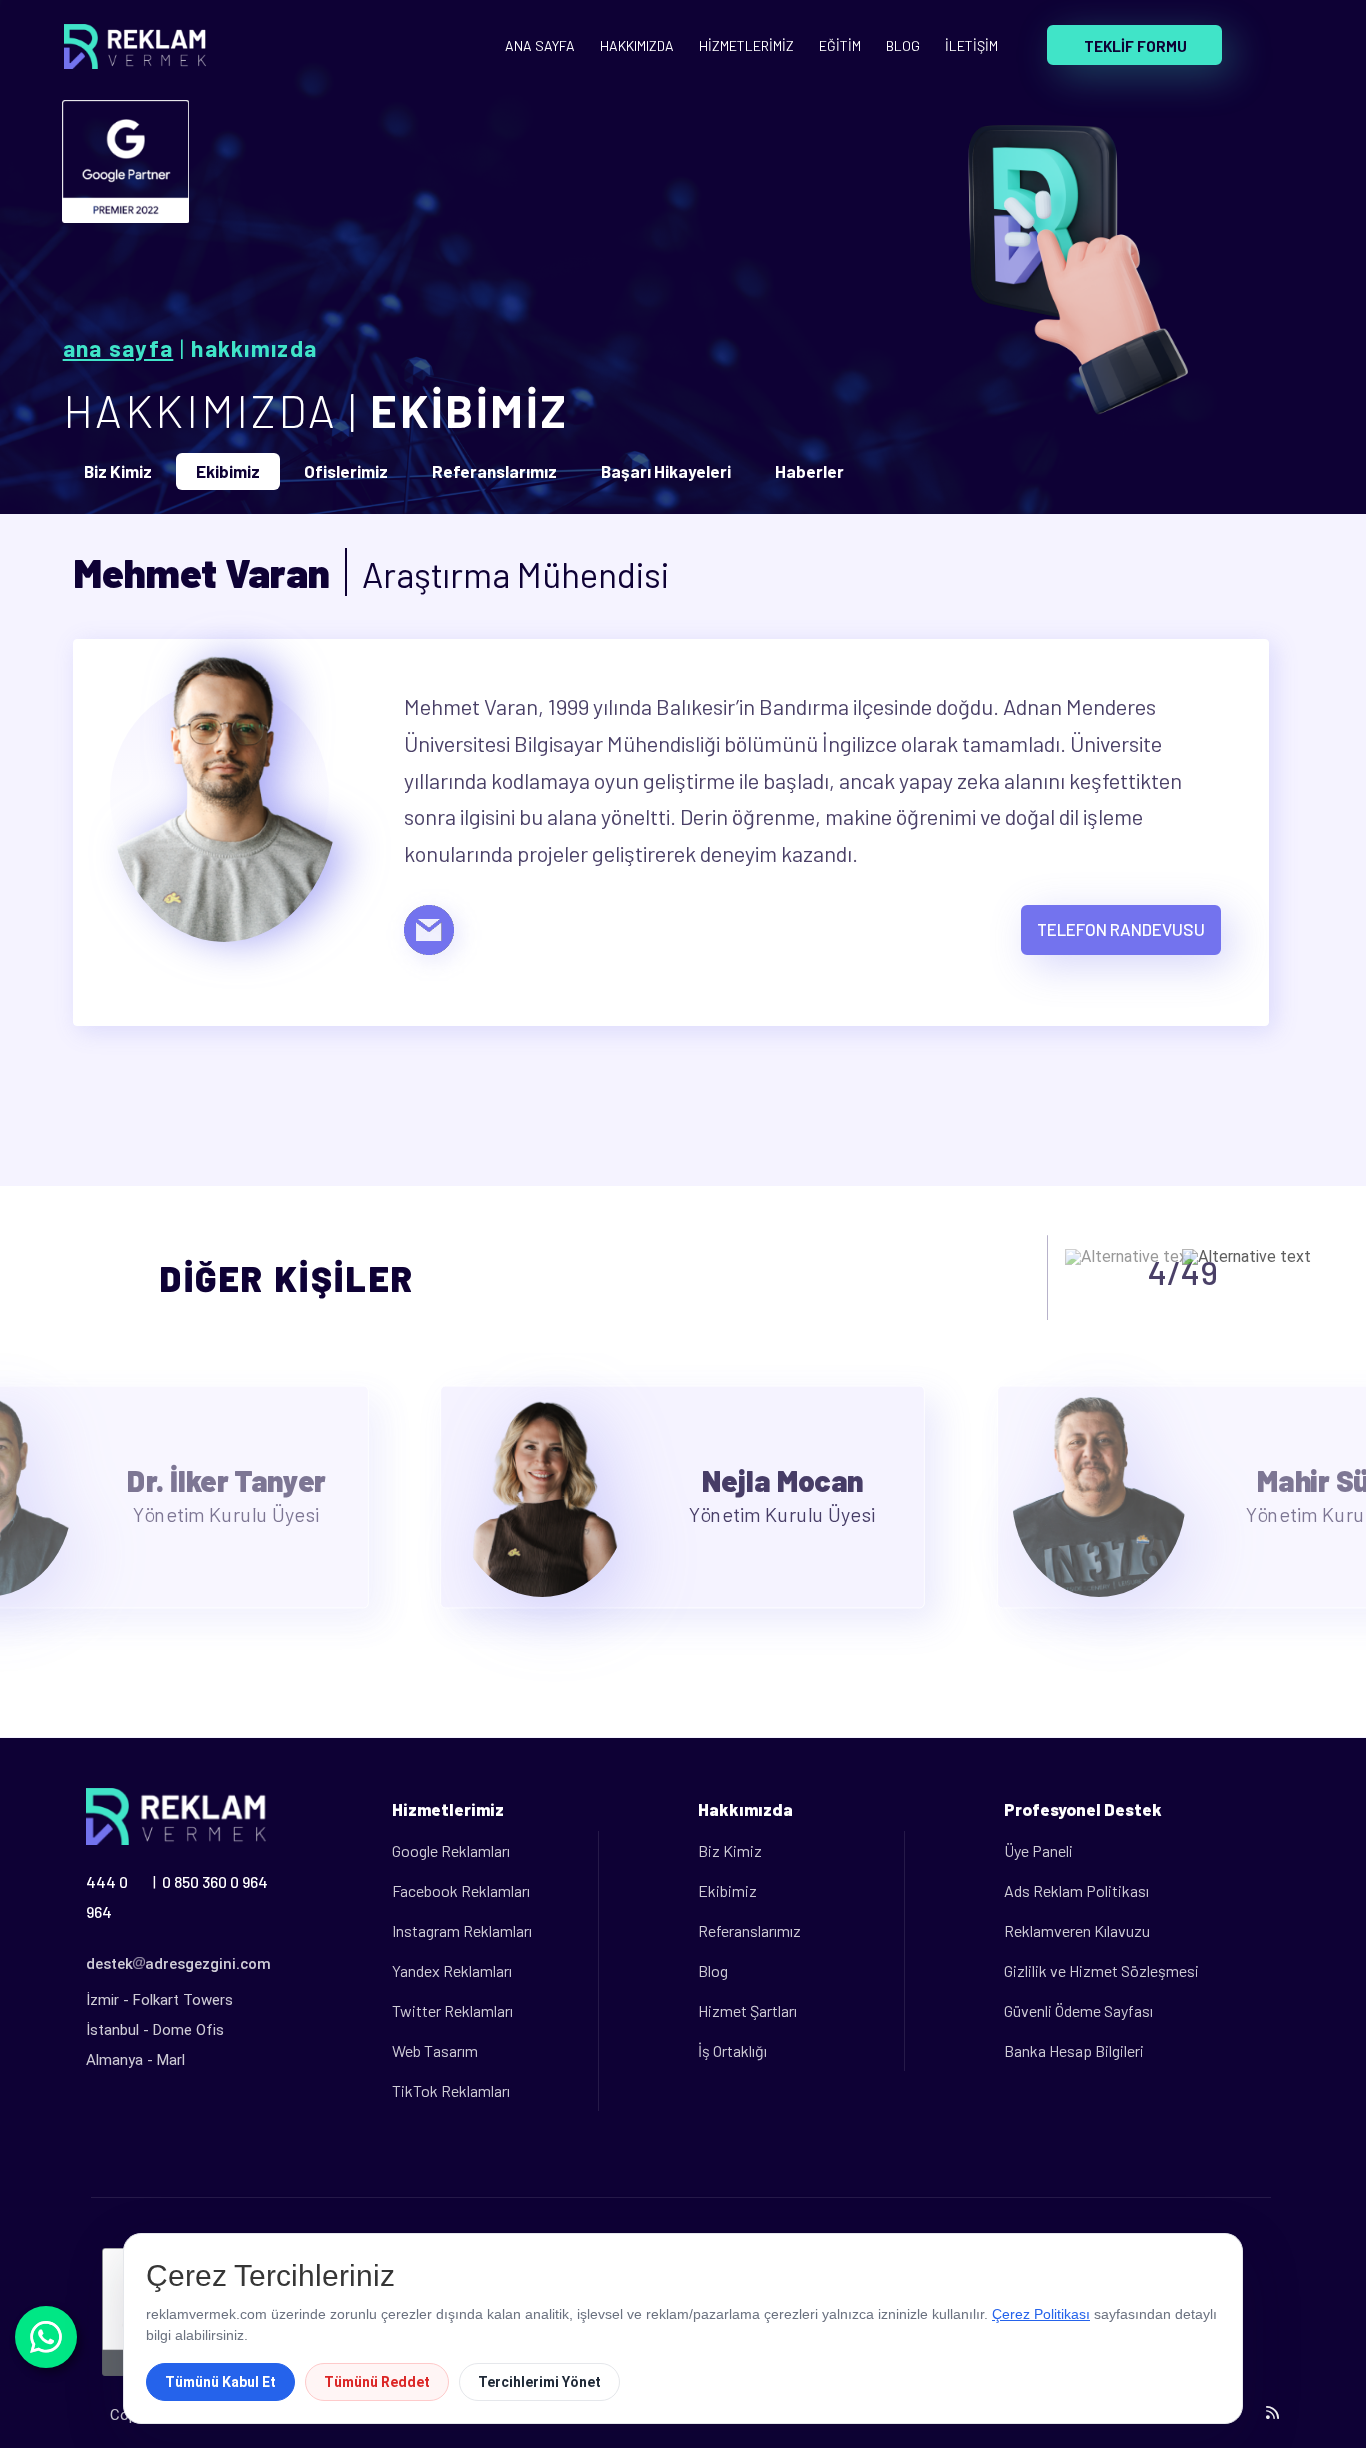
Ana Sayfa (118, 348)
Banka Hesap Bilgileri (1074, 2050)
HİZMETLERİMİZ (746, 45)
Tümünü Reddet (377, 2382)
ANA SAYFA (540, 45)
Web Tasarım (435, 2050)
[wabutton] (46, 2337)
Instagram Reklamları (462, 1930)
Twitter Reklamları (452, 2010)
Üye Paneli (1038, 1850)
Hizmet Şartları (747, 2010)
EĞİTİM (840, 45)
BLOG (903, 45)
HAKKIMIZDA (637, 45)
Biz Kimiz (730, 1850)
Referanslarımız (749, 1930)
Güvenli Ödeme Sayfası (1078, 2010)
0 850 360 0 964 (215, 1881)
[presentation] (1129, 1257)
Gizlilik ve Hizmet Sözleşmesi (1101, 1970)
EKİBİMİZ (469, 410)
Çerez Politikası (1041, 2314)
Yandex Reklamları (452, 1970)
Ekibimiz (727, 1890)
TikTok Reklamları (451, 2090)
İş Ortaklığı (732, 2050)
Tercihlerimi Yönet (539, 2382)
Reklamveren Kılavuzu (1077, 1930)
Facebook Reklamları (461, 1890)
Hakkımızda (254, 348)
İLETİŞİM (971, 45)
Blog (713, 1970)
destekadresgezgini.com (178, 1964)
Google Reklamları (451, 1850)
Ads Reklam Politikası (1076, 1890)
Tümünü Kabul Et (220, 2382)
